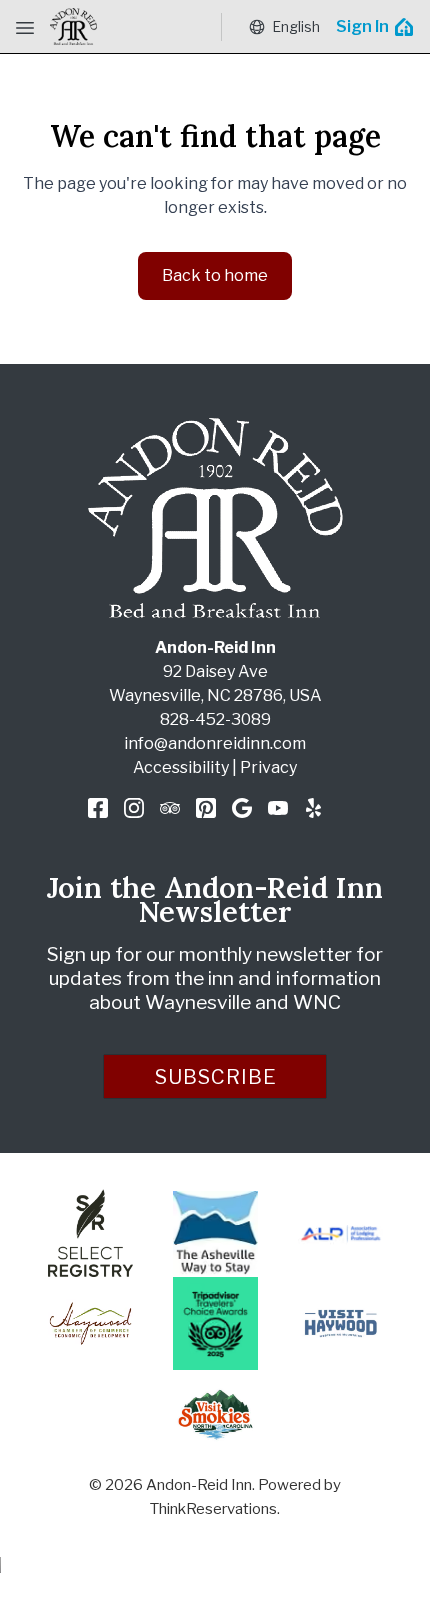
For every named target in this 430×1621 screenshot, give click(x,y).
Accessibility (181, 767)
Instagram (134, 808)
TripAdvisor (170, 808)
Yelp (314, 808)
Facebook (98, 808)
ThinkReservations (213, 1509)
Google (242, 808)
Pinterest (206, 808)
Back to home (215, 275)
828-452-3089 (215, 719)
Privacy (268, 767)
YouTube (278, 808)
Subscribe (216, 1077)
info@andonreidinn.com (215, 743)
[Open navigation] (25, 27)
